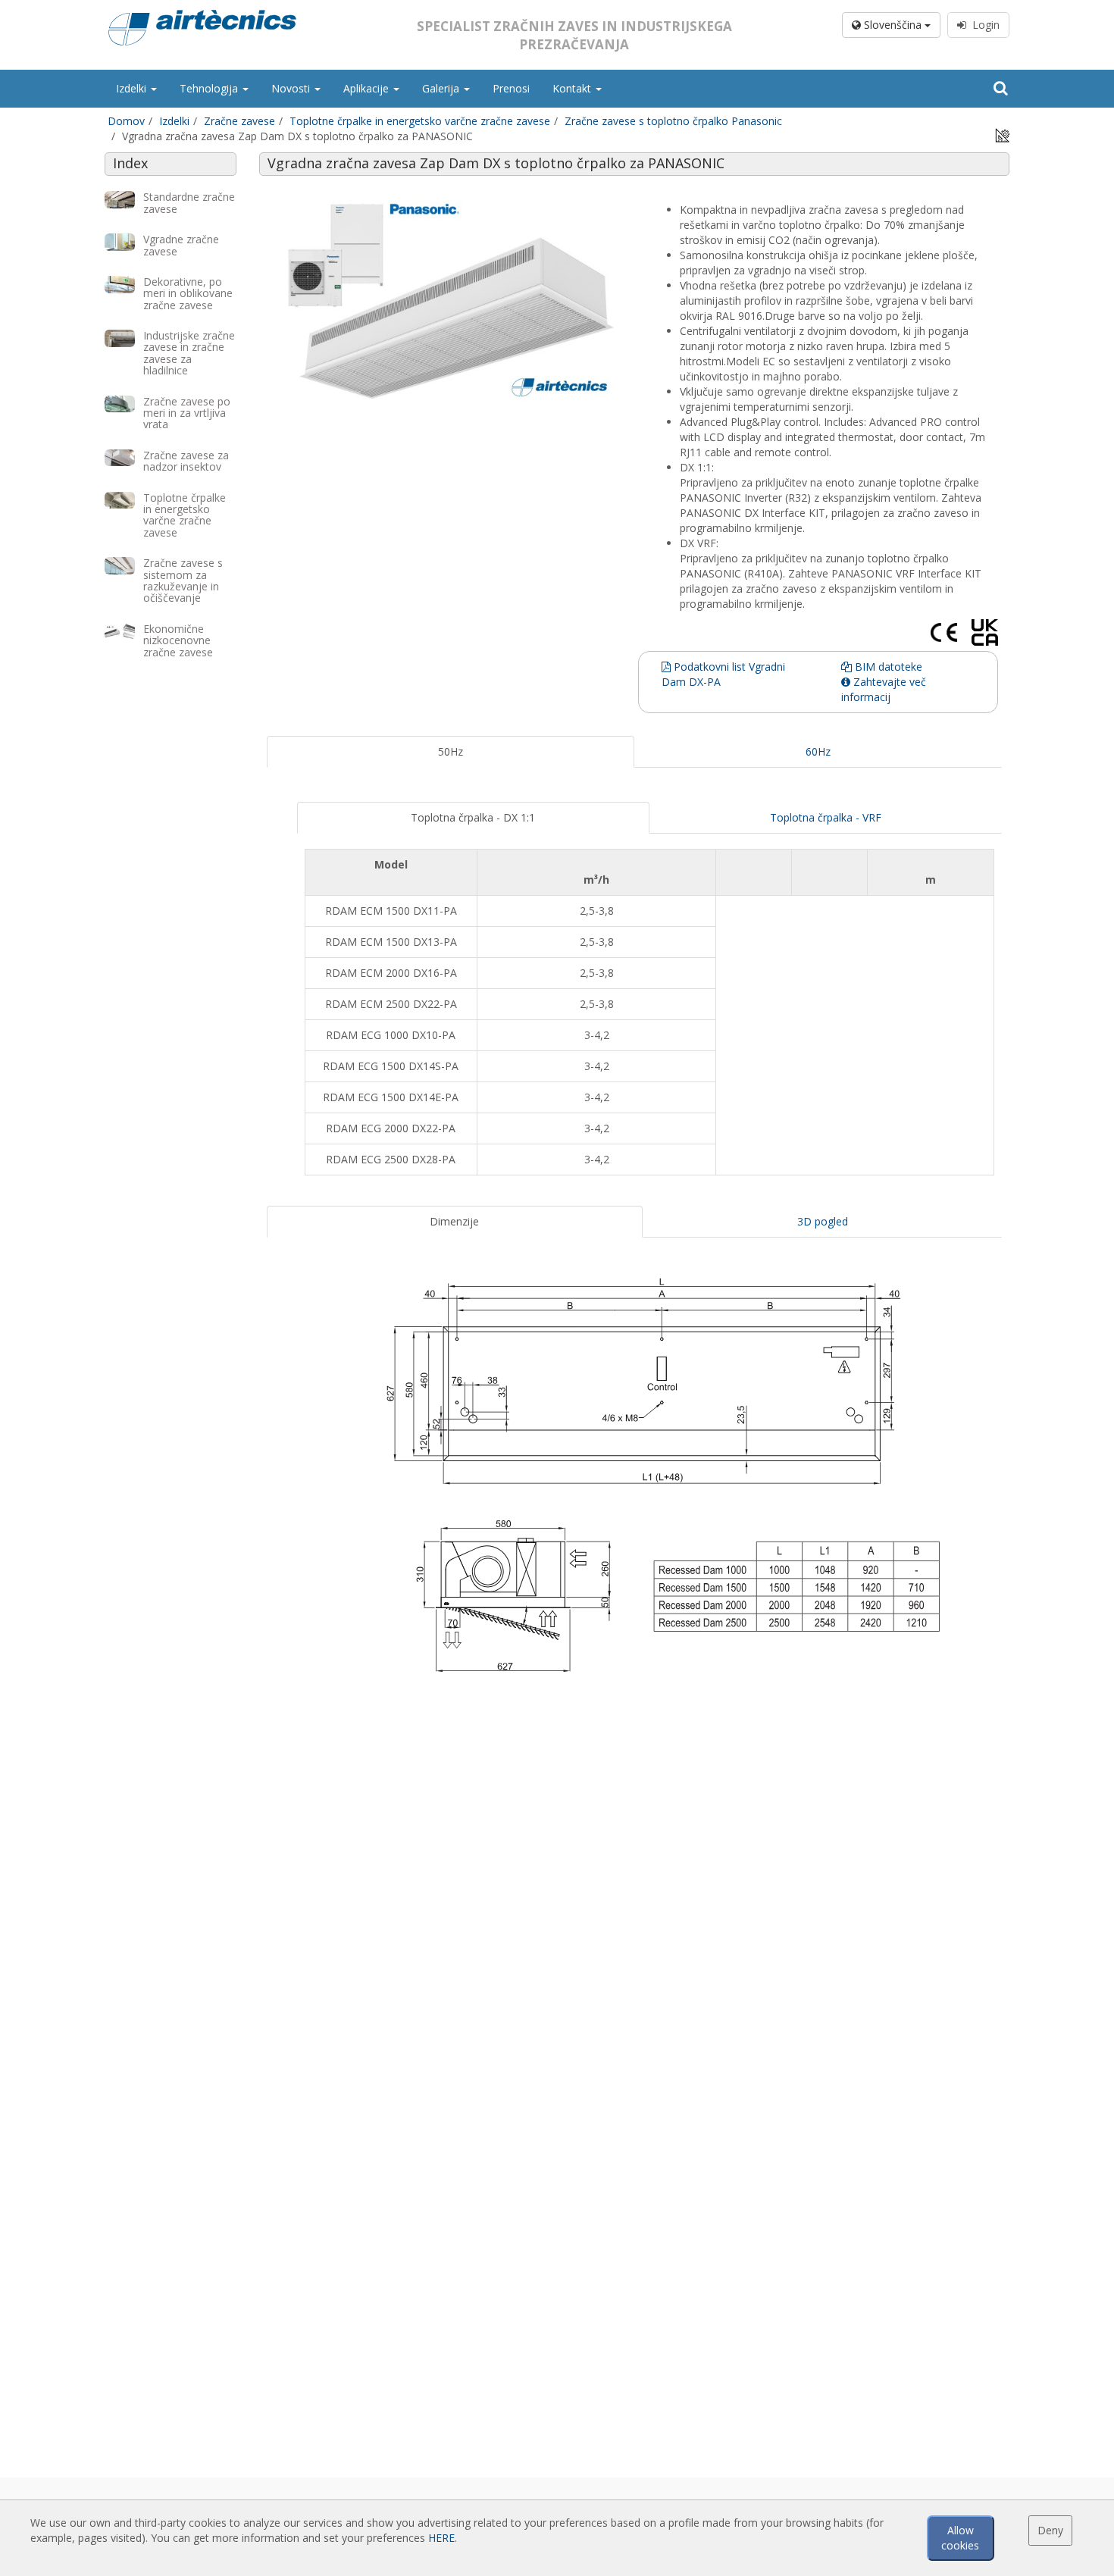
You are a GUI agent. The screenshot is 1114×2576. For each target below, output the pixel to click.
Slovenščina (893, 25)
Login (983, 25)
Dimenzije (454, 1221)
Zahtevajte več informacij (884, 689)
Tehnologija (210, 88)
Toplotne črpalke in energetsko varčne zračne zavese (420, 121)
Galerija (442, 88)
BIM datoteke (887, 667)
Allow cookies (960, 2538)
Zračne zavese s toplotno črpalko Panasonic (673, 121)
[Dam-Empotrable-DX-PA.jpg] (451, 299)
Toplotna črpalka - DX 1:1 (473, 817)
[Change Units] (1003, 135)
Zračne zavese (239, 121)
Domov (126, 121)
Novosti (292, 88)
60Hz (818, 751)
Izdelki (133, 88)
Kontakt (573, 88)
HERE (441, 2538)
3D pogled (823, 1221)
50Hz (451, 751)
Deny (1050, 2530)
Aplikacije (368, 88)
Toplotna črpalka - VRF (826, 817)
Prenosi (511, 88)
